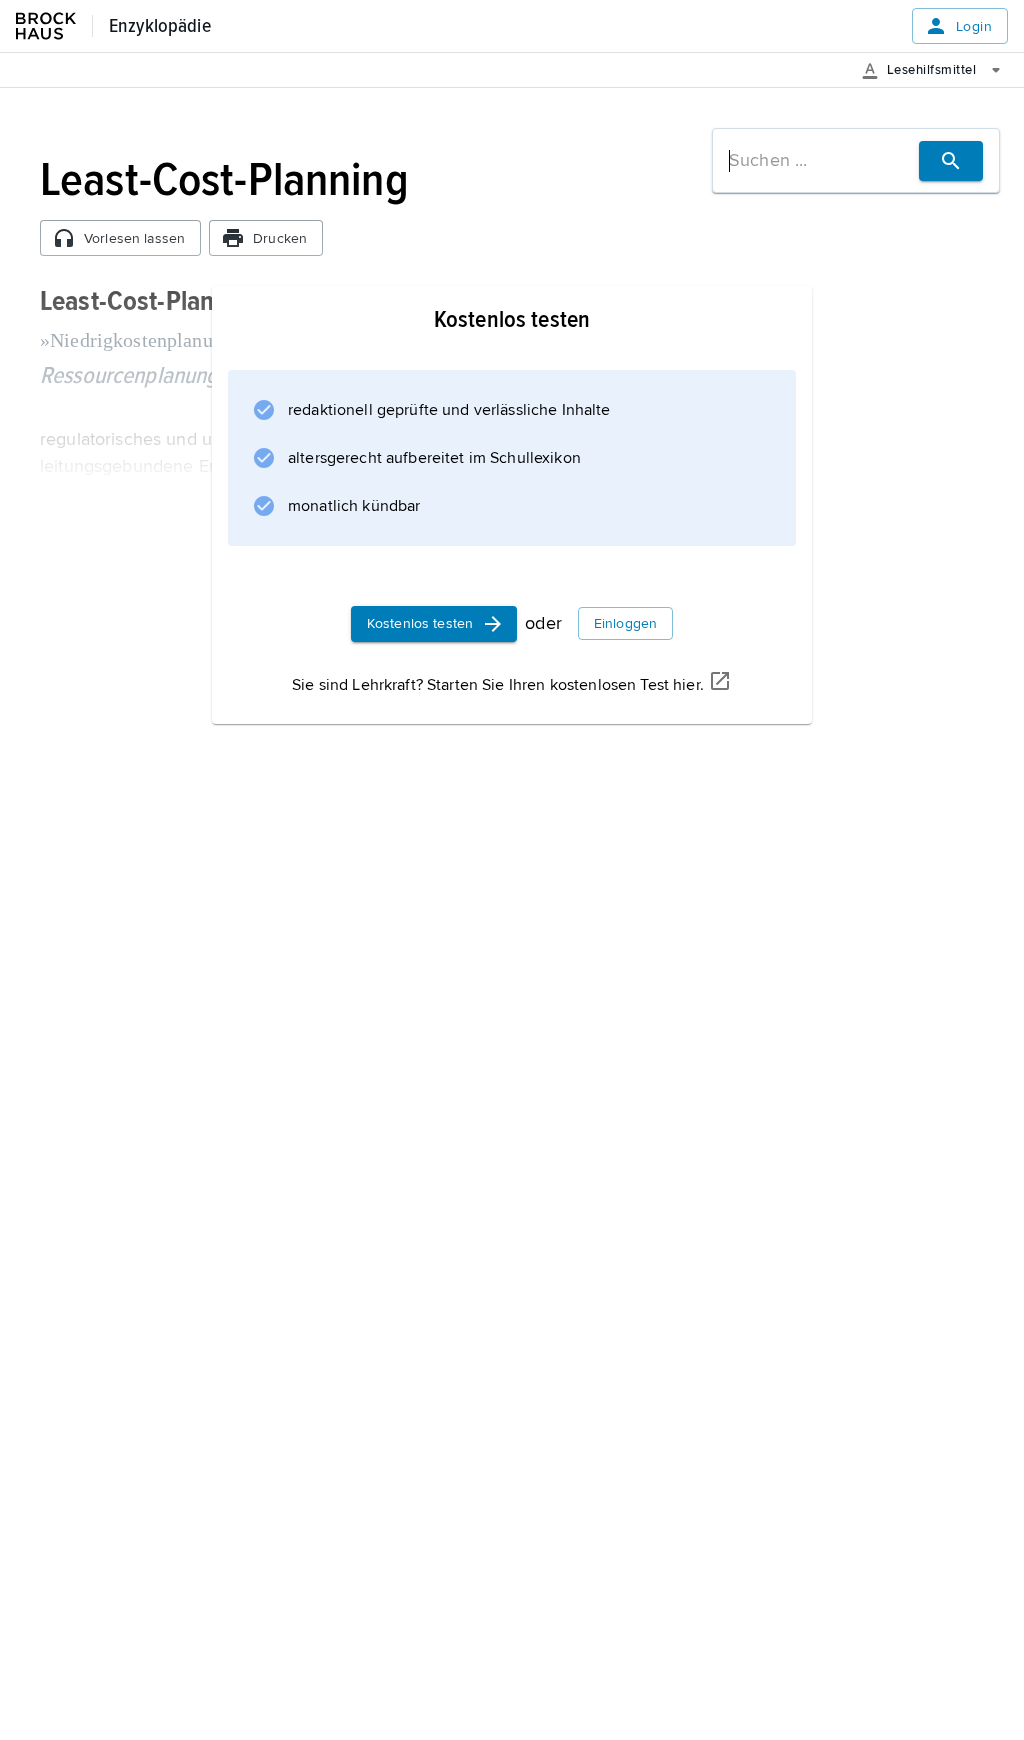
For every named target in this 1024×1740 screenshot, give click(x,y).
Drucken (280, 238)
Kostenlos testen (420, 623)
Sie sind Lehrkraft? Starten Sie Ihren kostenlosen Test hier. (498, 685)
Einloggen (625, 623)
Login (974, 26)
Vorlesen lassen (134, 238)
